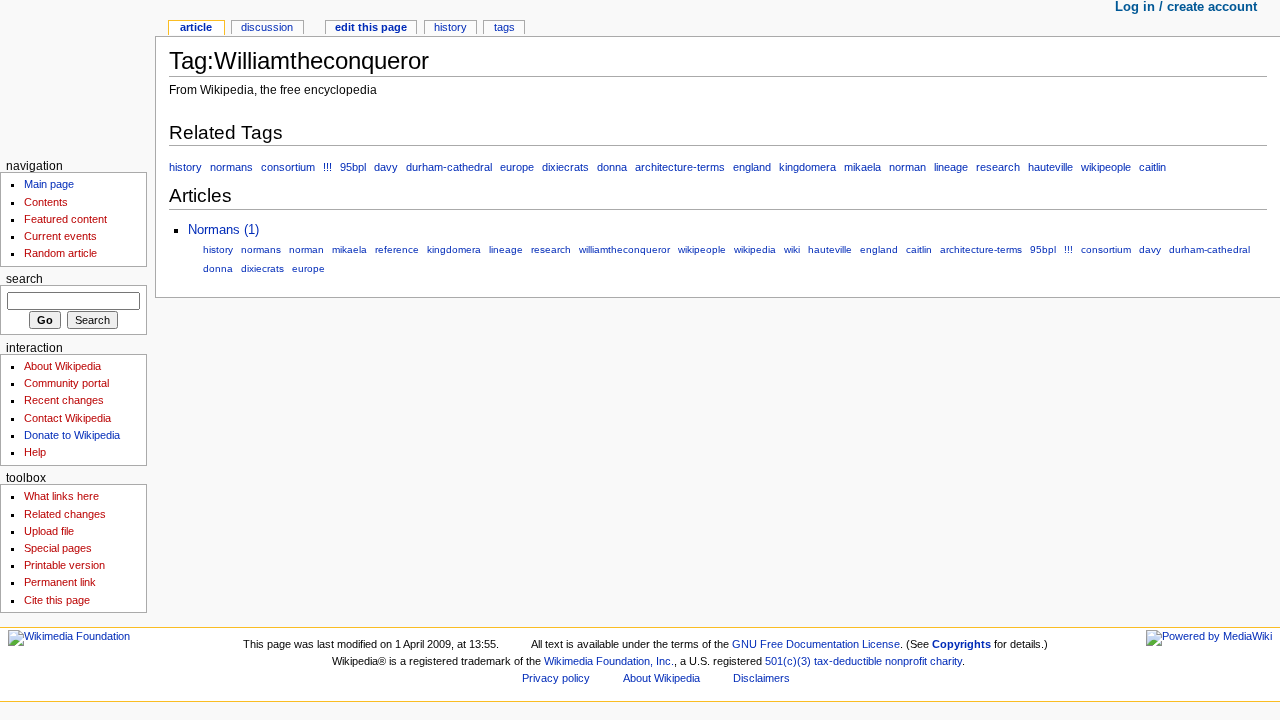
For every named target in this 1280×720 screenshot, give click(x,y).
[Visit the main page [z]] (77, 77)
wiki (792, 249)
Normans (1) (223, 230)
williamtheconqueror (624, 249)
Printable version (64, 565)
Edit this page (371, 27)
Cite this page (57, 600)
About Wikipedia (62, 366)
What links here (61, 496)
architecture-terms (680, 167)
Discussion (267, 27)
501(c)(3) (788, 661)
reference (397, 249)
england (752, 167)
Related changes (65, 514)
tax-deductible (848, 661)
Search (24, 279)
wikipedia (755, 249)
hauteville (1050, 167)
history (185, 167)
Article (196, 27)
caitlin (1152, 167)
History (450, 27)
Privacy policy (556, 678)
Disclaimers (761, 678)
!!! (327, 167)
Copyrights (961, 644)
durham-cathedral (449, 167)
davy (386, 167)
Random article (60, 253)
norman (907, 167)
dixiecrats (565, 167)
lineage (951, 167)
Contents (46, 202)
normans (231, 167)
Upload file (49, 531)
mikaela (862, 167)
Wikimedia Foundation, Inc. (609, 661)
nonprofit (906, 661)
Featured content (65, 219)
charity (946, 661)
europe (517, 167)
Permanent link (60, 582)
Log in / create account (1186, 7)
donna (612, 167)
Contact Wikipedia (67, 418)
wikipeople (1106, 167)
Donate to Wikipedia (72, 435)
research (998, 167)
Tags (504, 27)
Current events (60, 236)
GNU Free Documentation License (816, 644)
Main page (49, 184)
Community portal (66, 383)
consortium (288, 167)
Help (35, 452)
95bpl (353, 167)
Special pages (58, 548)
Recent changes (64, 400)
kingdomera (807, 167)
